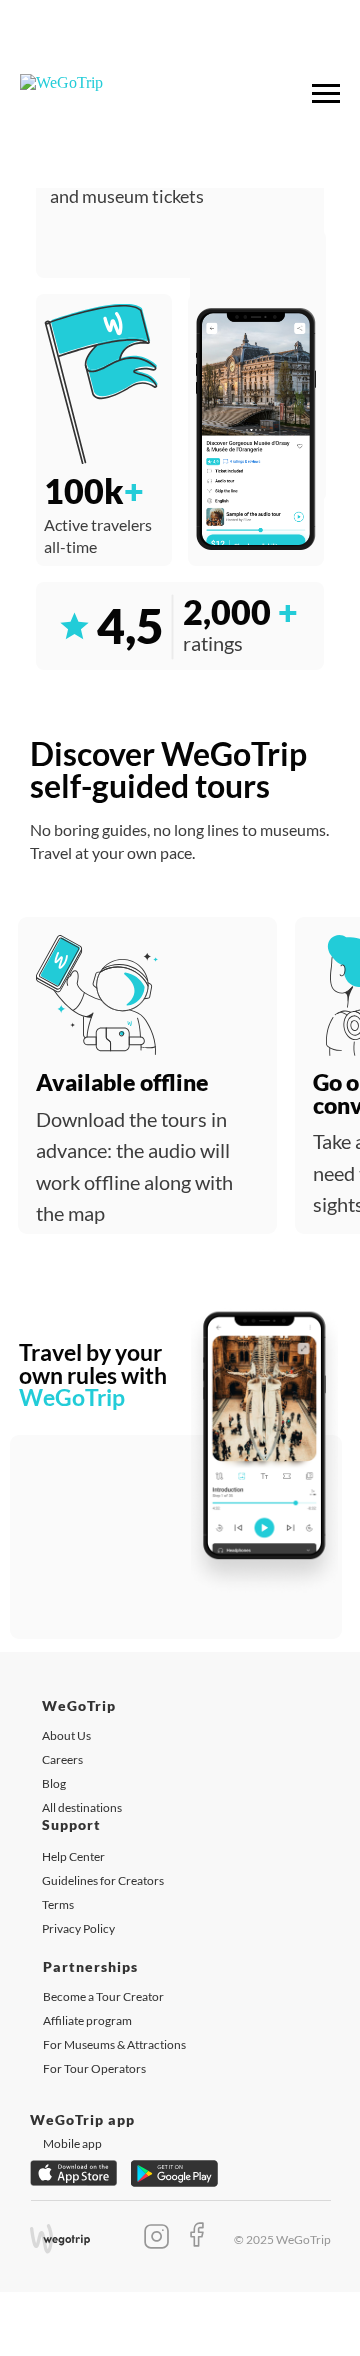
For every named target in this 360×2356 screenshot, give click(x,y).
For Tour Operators (94, 2068)
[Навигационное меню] (326, 94)
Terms (58, 1904)
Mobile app (72, 2143)
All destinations (82, 1807)
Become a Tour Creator (103, 1996)
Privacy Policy (78, 1928)
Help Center (73, 1856)
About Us (66, 1735)
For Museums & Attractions (114, 2044)
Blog (54, 1783)
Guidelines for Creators (103, 1880)
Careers (62, 1759)
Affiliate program (87, 2020)
